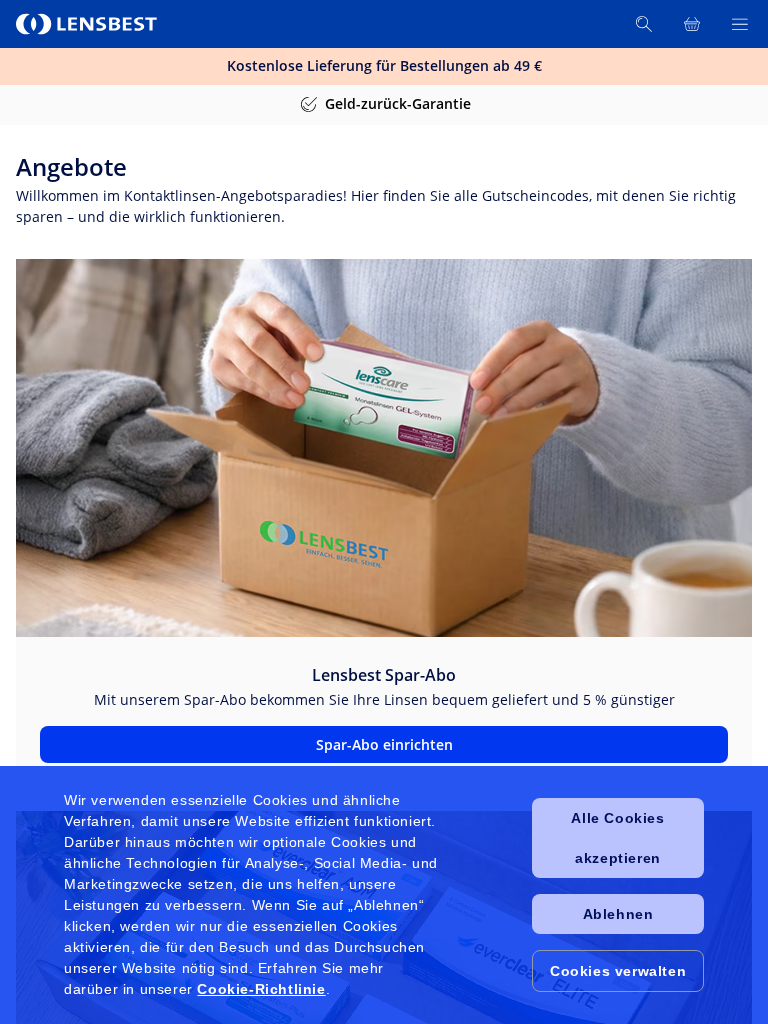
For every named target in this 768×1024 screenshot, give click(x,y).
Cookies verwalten (618, 971)
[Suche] (644, 24)
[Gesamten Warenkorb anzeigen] (692, 24)
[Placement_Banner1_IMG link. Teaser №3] (384, 448)
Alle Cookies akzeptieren (617, 838)
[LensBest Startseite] (88, 24)
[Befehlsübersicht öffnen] (740, 24)
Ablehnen (618, 914)
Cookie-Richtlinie (261, 989)
